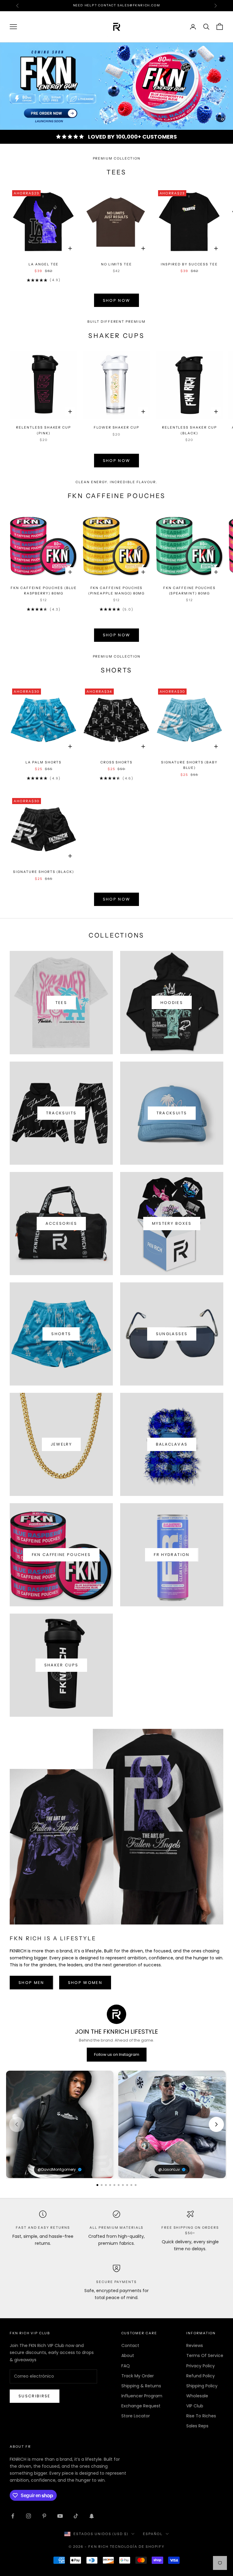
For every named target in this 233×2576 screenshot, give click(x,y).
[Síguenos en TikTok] (76, 2516)
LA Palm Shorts (44, 762)
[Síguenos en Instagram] (29, 2516)
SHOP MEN (31, 1983)
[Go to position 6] (119, 2185)
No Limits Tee (116, 264)
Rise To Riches (201, 2416)
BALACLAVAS (172, 1444)
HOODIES (172, 1003)
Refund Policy (201, 2376)
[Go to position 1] (97, 2185)
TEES (61, 1003)
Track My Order (138, 2376)
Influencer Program (142, 2396)
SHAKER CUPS (61, 1665)
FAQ (126, 2366)
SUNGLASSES (172, 1334)
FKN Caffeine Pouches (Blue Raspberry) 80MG (44, 591)
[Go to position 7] (123, 2185)
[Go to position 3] (106, 2185)
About (128, 2355)
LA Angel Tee (44, 264)
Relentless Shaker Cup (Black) (189, 430)
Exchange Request (141, 2406)
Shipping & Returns (141, 2386)
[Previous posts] (17, 2124)
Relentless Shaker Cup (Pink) (44, 430)
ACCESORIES (61, 1223)
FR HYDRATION (172, 1555)
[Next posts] (216, 2124)
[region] (116, 86)
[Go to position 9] (131, 2185)
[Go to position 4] (110, 2185)
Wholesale (197, 2396)
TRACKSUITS (61, 1113)
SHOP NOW (117, 300)
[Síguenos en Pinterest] (44, 2516)
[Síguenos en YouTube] (60, 2516)
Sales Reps (197, 2426)
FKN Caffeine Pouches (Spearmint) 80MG (189, 591)
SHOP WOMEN (85, 1983)
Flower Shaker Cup (116, 428)
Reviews (195, 2345)
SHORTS (61, 1334)
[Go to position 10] (136, 2185)
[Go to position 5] (114, 2185)
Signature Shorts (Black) (44, 872)
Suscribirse (35, 2396)
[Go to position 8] (127, 2185)
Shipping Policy (202, 2386)
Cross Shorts (116, 762)
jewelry (61, 1444)
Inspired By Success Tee (189, 264)
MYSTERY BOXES (172, 1223)
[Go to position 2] (102, 2185)
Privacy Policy (201, 2366)
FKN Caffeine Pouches (61, 1555)
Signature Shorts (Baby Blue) (189, 765)
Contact (130, 2345)
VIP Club (195, 2406)
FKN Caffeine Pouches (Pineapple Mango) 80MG (117, 591)
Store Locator (136, 2416)
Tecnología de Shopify (137, 2547)
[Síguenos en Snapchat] (92, 2516)
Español (153, 2534)
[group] (116, 86)
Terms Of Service (205, 2355)
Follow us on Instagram (117, 2054)
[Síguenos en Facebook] (13, 2516)
